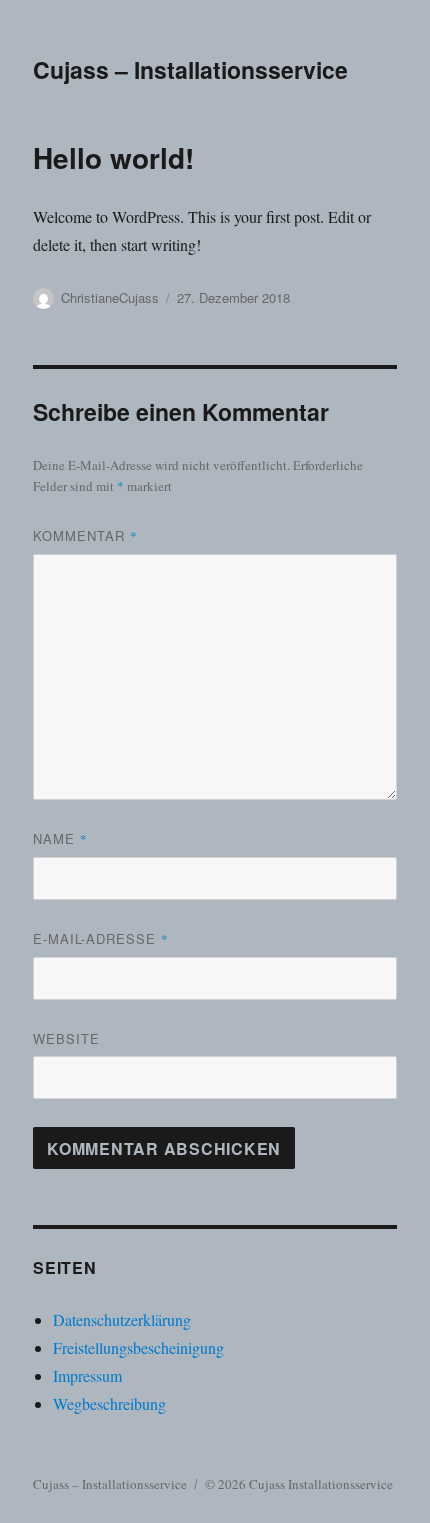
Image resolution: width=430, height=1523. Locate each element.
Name (60, 838)
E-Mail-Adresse (101, 938)
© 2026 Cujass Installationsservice (299, 1484)
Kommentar (85, 535)
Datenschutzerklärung (122, 1319)
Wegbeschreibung (109, 1403)
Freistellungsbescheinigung (138, 1347)
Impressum (87, 1375)
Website (66, 1038)
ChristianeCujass (110, 297)
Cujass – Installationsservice (190, 69)
